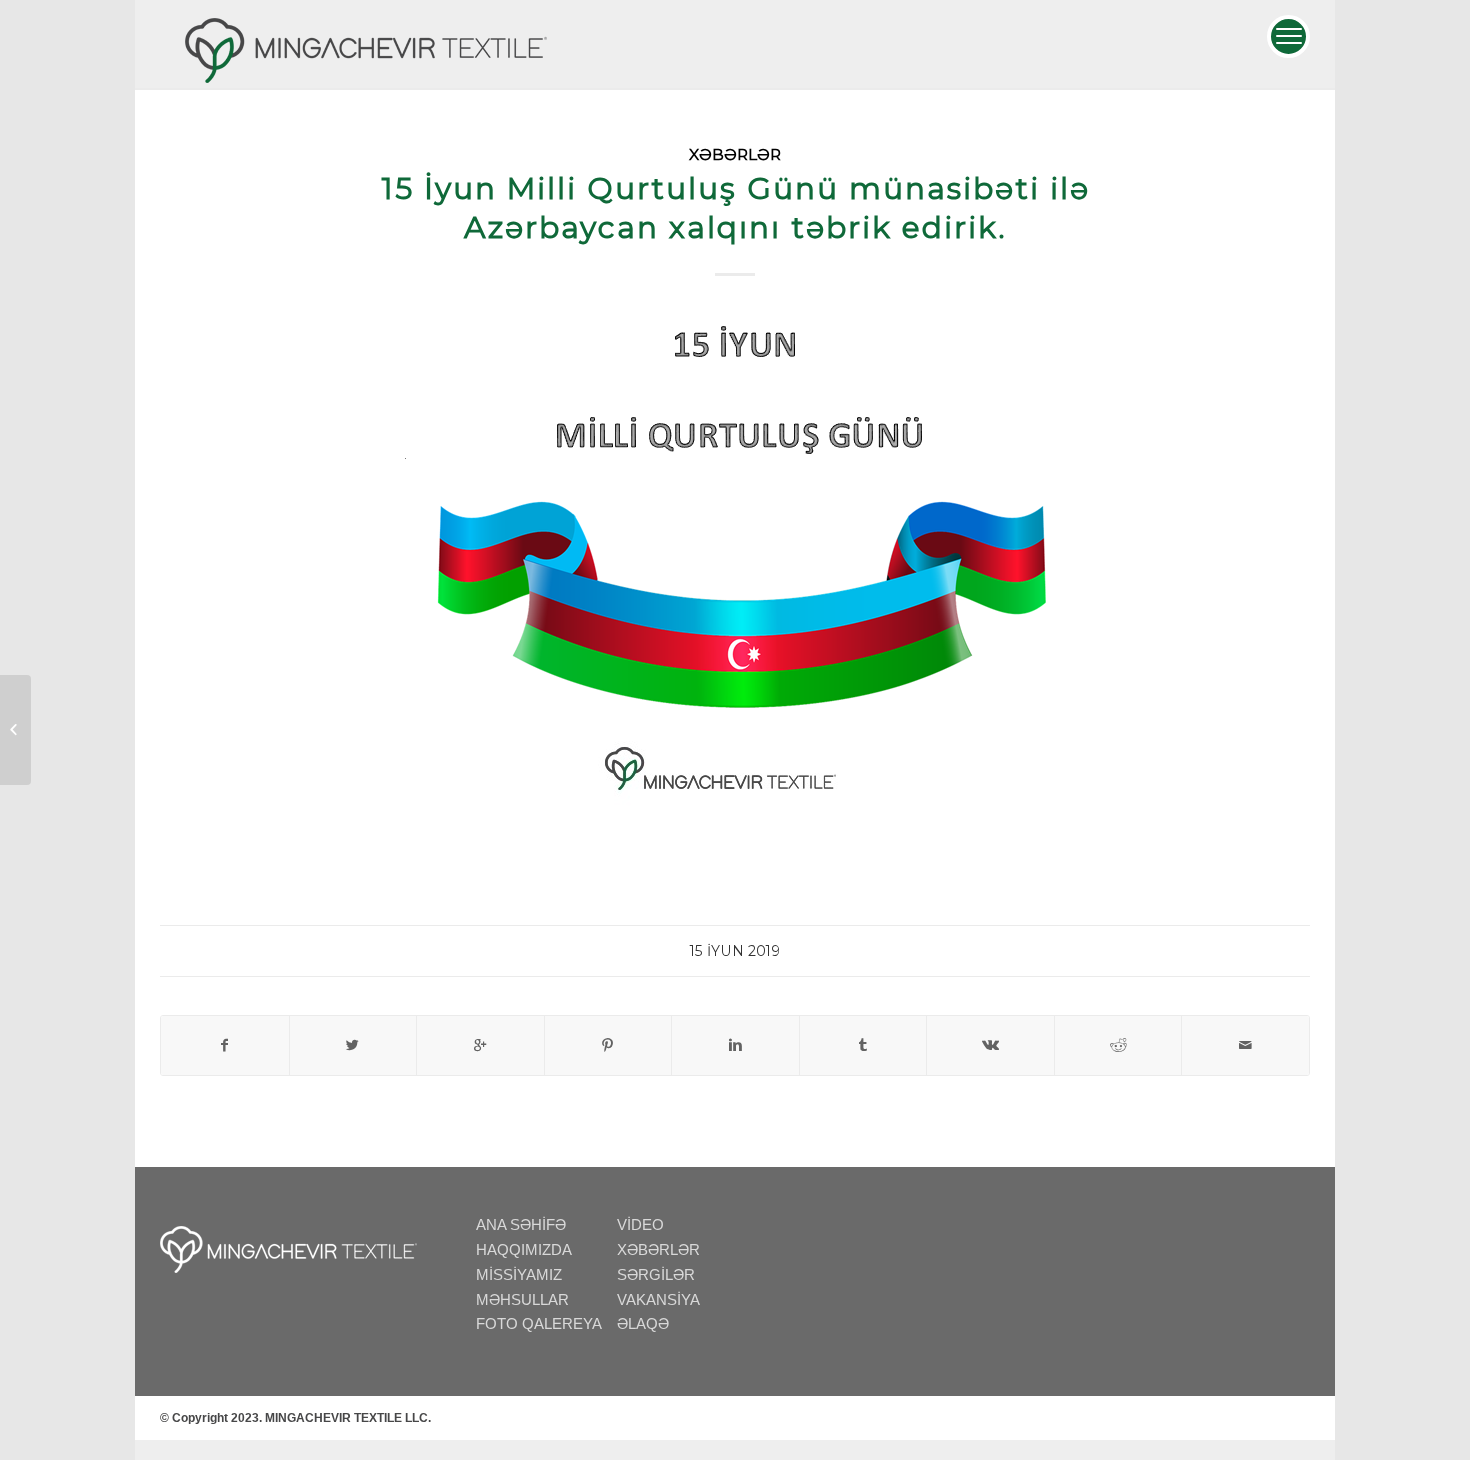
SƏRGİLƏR (656, 1274)
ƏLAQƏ (643, 1323)
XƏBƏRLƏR (658, 1249)
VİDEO (640, 1224)
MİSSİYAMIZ (519, 1274)
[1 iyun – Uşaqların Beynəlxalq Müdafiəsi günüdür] (15, 730)
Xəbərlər (735, 154)
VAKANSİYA (658, 1299)
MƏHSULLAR (522, 1299)
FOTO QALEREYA (539, 1323)
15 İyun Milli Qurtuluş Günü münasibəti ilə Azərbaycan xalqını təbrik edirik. (735, 208)
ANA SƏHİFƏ (521, 1224)
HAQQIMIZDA (524, 1249)
